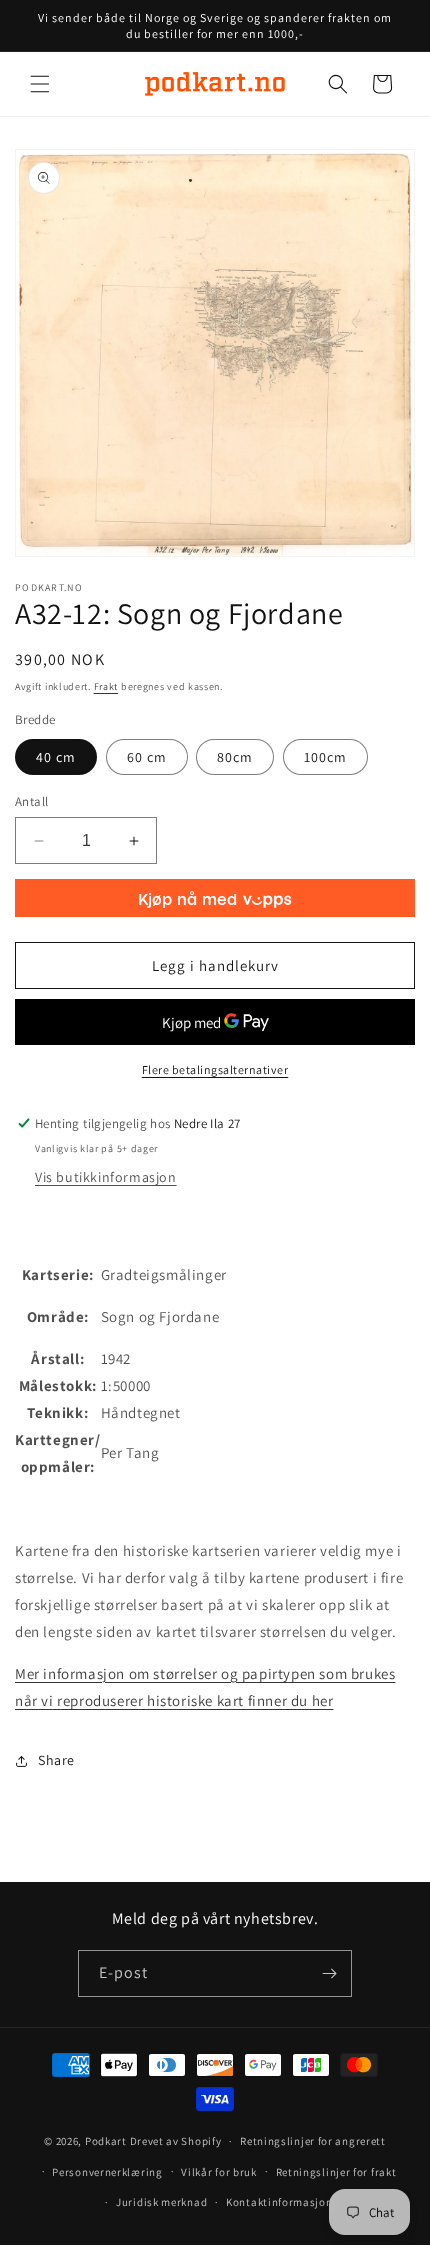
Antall (31, 801)
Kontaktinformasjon (279, 2202)
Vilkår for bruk (219, 2172)
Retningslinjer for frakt (336, 2172)
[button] (40, 84)
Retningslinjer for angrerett (313, 2141)
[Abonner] (329, 1973)
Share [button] (56, 1760)
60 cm (147, 757)
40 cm (56, 757)
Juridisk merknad (161, 2202)
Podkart (106, 2141)
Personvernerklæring (107, 2172)
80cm (235, 757)
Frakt (106, 686)
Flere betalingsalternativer (215, 1069)
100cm (325, 757)
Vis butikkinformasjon (106, 1177)
